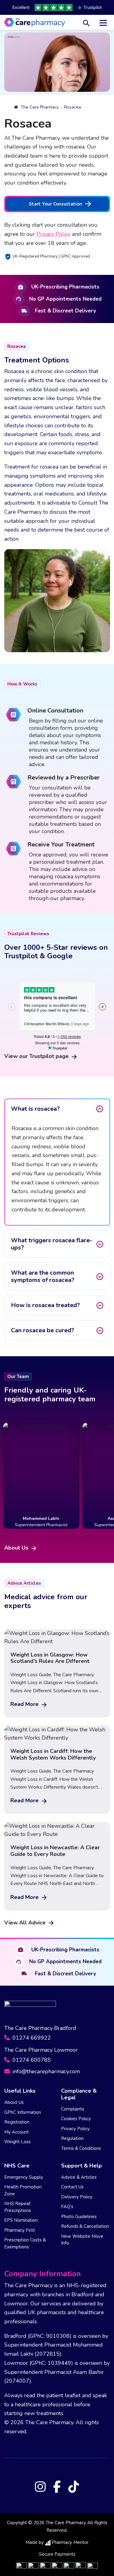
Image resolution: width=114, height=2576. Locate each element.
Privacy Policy (54, 234)
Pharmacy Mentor (70, 2542)
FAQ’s (67, 2207)
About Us (17, 1548)
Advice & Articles (79, 2177)
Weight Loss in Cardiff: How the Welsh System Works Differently (53, 1754)
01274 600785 (31, 2060)
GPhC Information (23, 2112)
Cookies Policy (76, 2119)
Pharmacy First (20, 2230)
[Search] (86, 22)
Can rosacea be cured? (43, 1330)
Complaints (73, 2109)
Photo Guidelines (79, 2217)
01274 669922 (31, 2038)
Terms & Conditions (81, 2148)
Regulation (72, 2138)
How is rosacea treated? (45, 1305)
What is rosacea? (35, 1109)
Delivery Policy (77, 2197)
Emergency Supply (24, 2177)
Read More (25, 1704)
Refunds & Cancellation (85, 2226)
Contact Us (72, 2187)
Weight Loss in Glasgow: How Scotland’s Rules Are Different (50, 1658)
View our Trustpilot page (37, 1056)
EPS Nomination (21, 2220)
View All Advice (26, 1923)
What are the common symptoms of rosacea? (43, 1276)
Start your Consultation (55, 204)
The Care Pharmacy (39, 107)
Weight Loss (17, 2142)
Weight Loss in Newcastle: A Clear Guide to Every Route (55, 1851)
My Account (17, 2132)
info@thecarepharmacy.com (45, 2071)
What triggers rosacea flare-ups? (52, 1244)
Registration (17, 2122)
